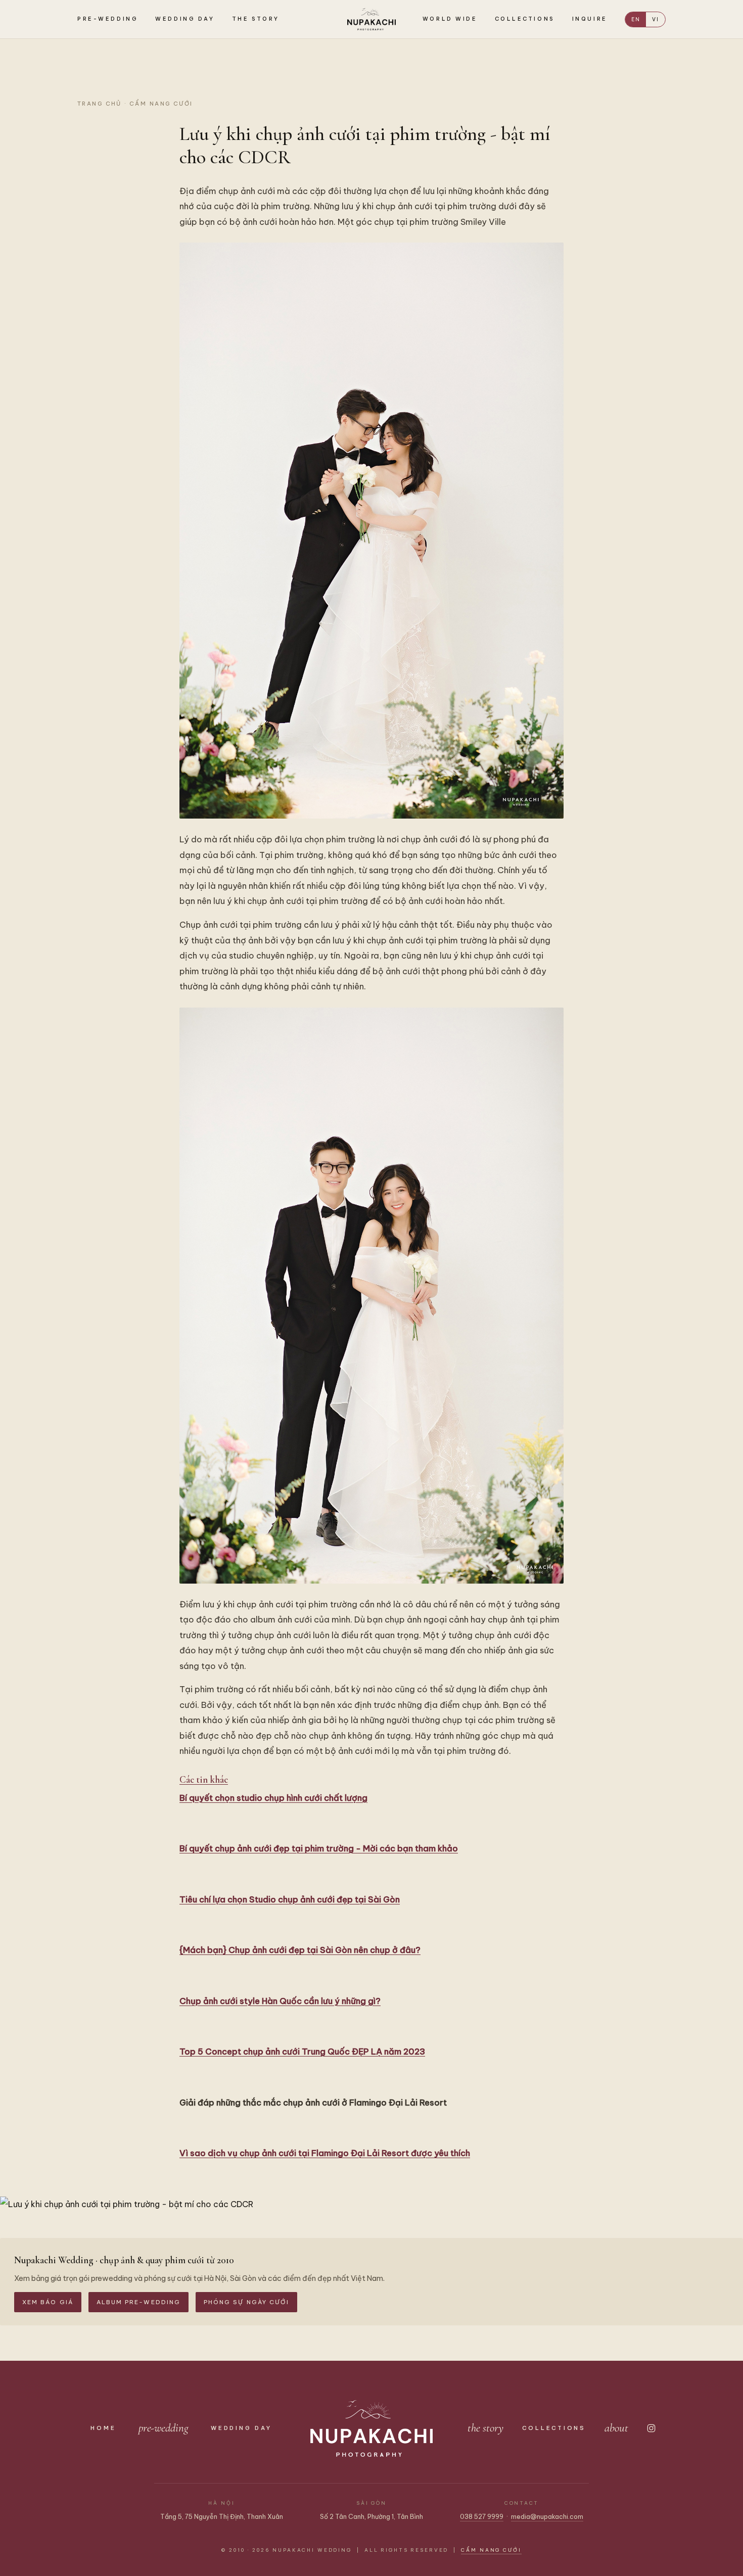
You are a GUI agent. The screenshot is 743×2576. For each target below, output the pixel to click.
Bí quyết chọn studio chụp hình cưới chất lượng (273, 1798)
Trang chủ (100, 104)
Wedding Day (185, 19)
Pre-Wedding (108, 19)
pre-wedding (164, 2428)
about (616, 2428)
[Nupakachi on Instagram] (651, 2428)
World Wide (450, 19)
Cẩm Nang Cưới (491, 2550)
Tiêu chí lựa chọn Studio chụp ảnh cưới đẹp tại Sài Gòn (290, 1899)
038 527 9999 (482, 2516)
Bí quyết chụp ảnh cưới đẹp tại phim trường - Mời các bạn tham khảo (319, 1848)
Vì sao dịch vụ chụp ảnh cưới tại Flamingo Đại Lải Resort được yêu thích (325, 2153)
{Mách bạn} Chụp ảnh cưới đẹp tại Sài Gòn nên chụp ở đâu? (300, 1950)
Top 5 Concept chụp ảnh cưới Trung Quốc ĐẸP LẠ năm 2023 (302, 2051)
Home (103, 2428)
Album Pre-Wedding (138, 2302)
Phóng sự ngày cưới (246, 2302)
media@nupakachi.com (547, 2516)
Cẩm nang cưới (161, 104)
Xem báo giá (48, 2302)
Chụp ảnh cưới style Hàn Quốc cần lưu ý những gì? (280, 2001)
